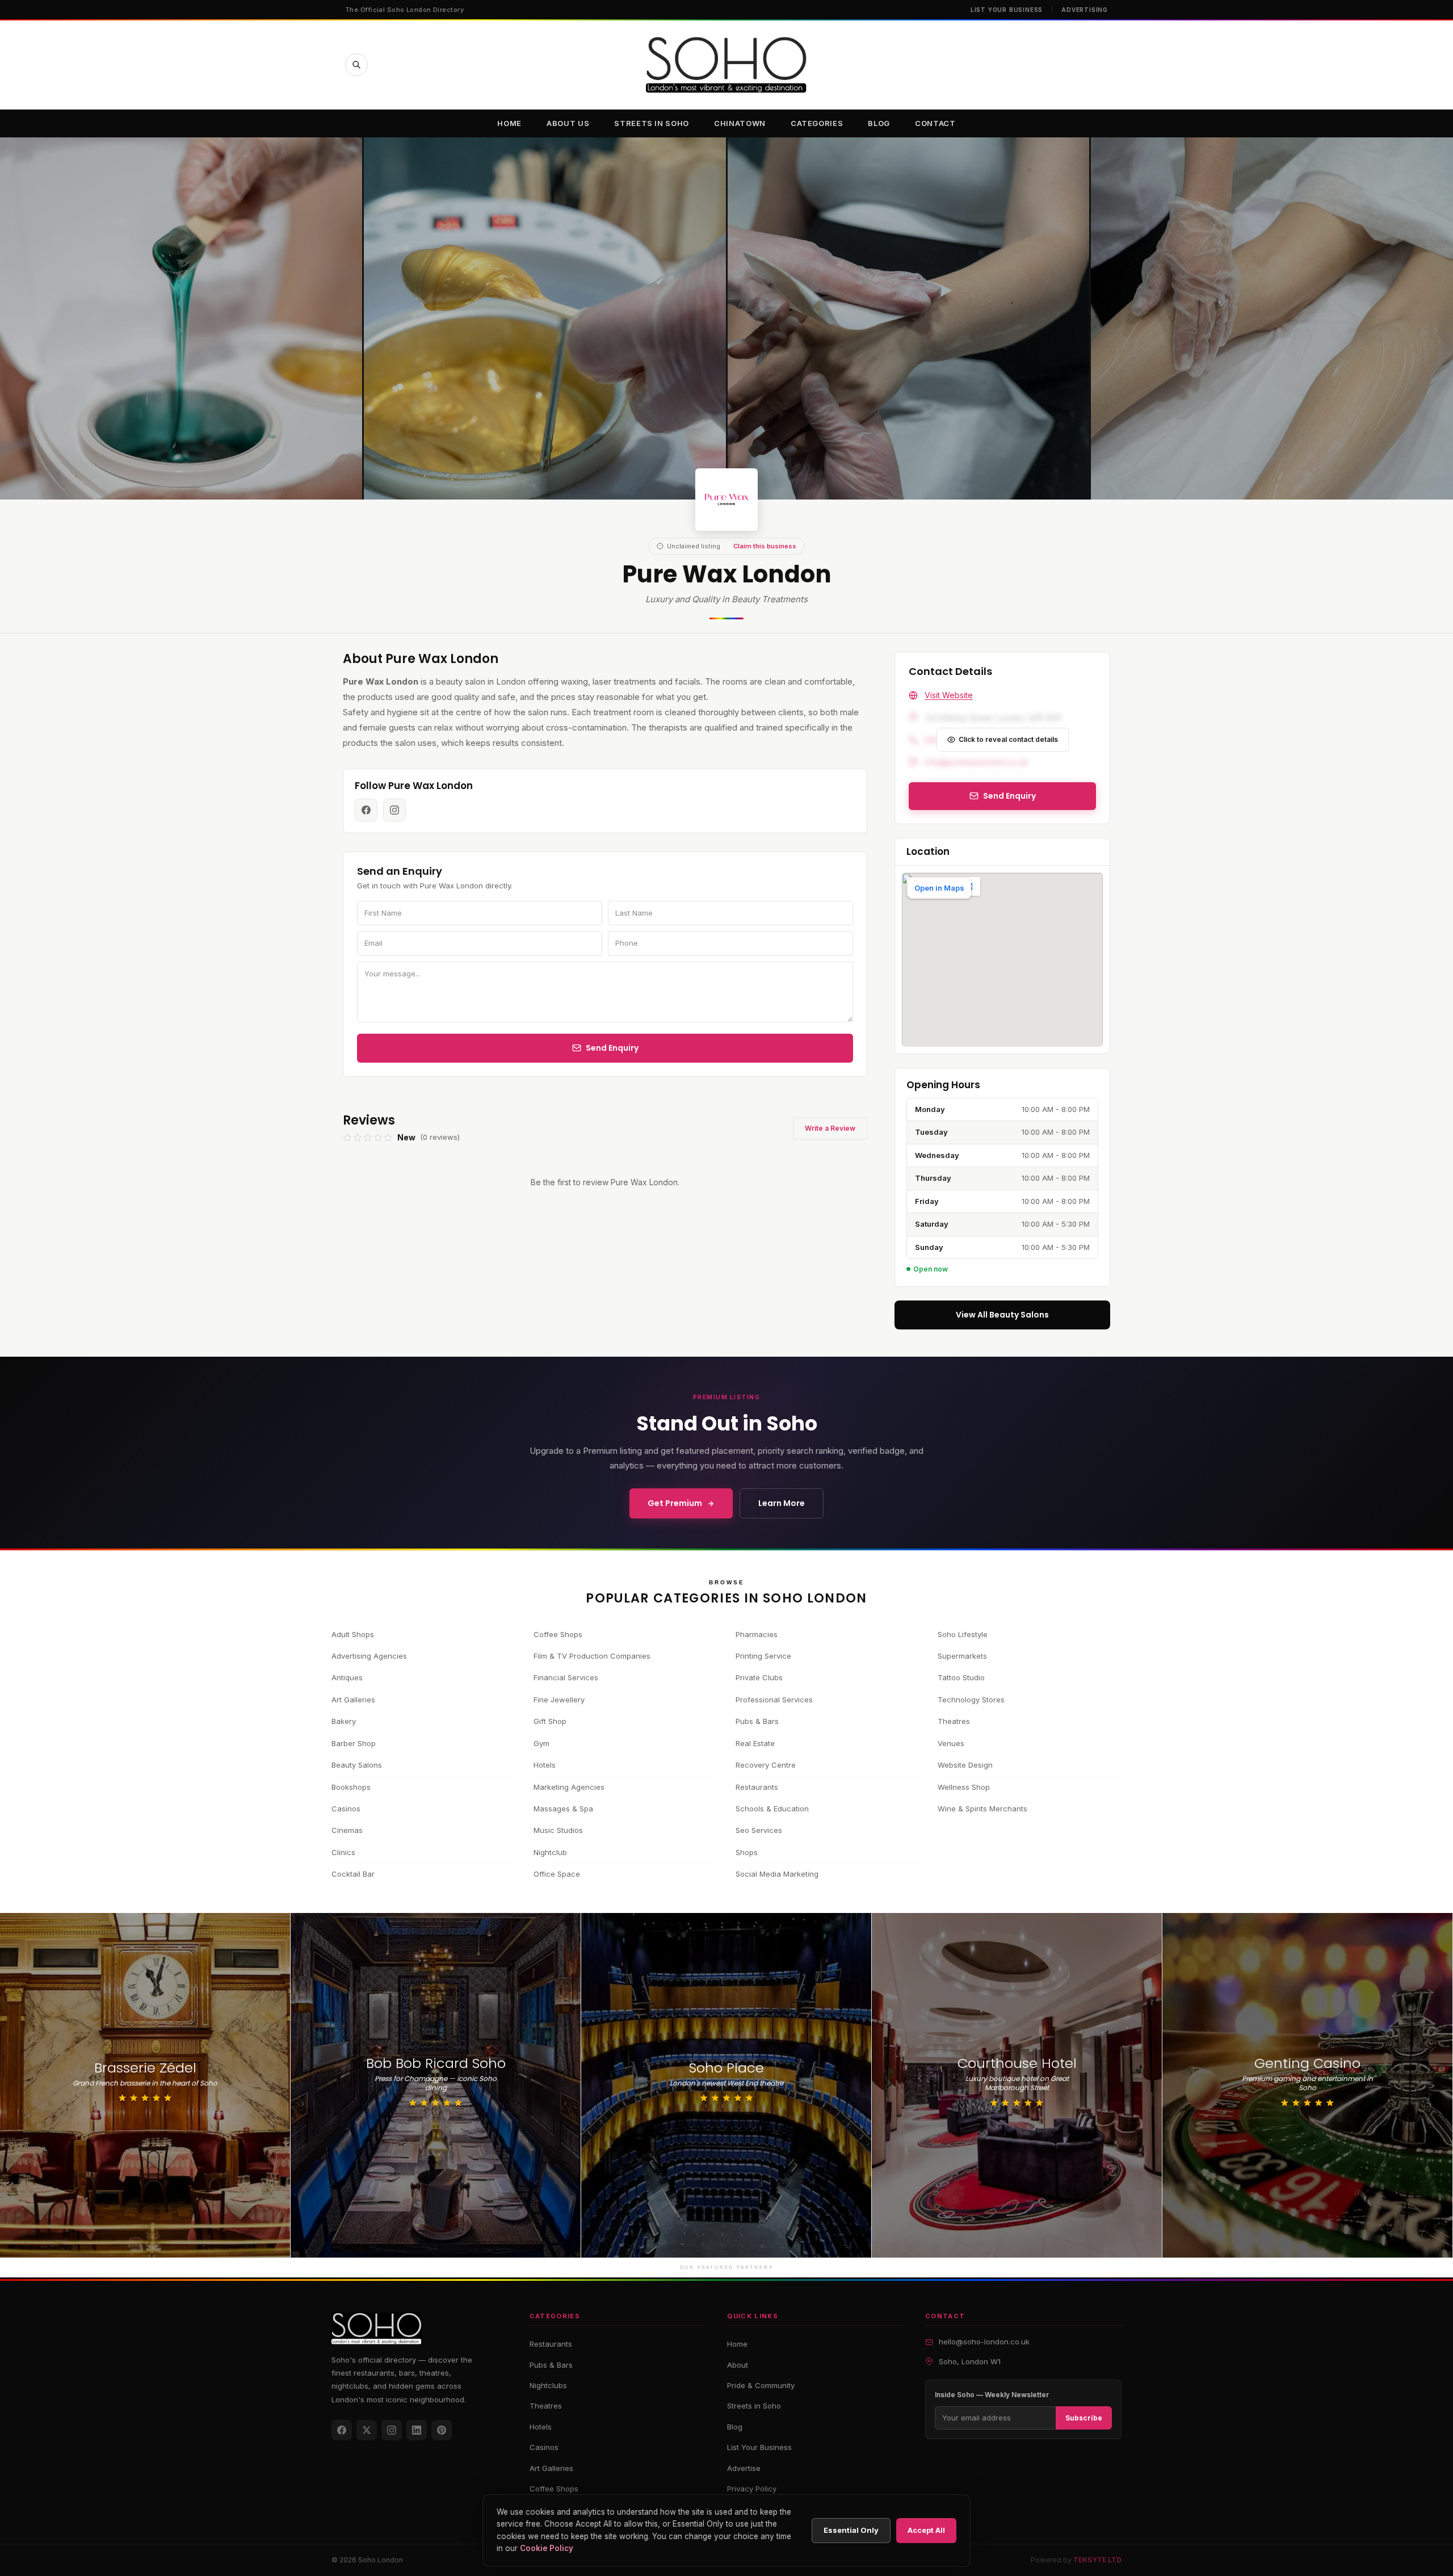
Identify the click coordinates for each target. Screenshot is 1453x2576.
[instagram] (394, 810)
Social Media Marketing (777, 1874)
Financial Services (566, 1677)
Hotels (545, 1765)
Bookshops (351, 1787)
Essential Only (851, 2530)
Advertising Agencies (369, 1656)
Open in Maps (939, 888)
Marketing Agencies (569, 1787)
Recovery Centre (766, 1765)
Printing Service (763, 1656)
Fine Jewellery (559, 1700)
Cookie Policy (547, 2548)
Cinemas (347, 1830)
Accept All (926, 2530)
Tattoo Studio (961, 1677)
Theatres (954, 1721)
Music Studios (558, 1830)
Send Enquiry (612, 1048)
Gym (541, 1743)
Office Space (557, 1874)
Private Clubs (759, 1677)
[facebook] (366, 810)
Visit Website (949, 695)
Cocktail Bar (353, 1874)
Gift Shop (550, 1721)
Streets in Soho (652, 123)
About (738, 2365)
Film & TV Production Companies (592, 1656)
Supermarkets (962, 1656)
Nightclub (550, 1852)
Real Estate (755, 1743)
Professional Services (774, 1700)
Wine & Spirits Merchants (982, 1809)
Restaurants (757, 1787)
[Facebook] (342, 2430)
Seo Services (759, 1830)
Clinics (343, 1852)
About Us (568, 123)
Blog (879, 123)
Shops (747, 1852)
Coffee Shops (558, 1634)
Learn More (782, 1503)
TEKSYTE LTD (1097, 2560)
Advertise (744, 2468)
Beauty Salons (357, 1765)
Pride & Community (761, 2385)
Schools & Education (772, 1809)
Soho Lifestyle (963, 1634)
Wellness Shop (964, 1787)
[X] (367, 2430)
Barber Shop (354, 1743)
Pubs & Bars (757, 1721)
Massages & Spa (563, 1809)
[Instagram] (392, 2430)
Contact (935, 123)
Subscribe (1084, 2418)
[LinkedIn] (417, 2430)
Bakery (344, 1721)
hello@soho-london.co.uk (984, 2342)
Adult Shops (353, 1634)
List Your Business (1007, 10)
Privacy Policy (752, 2489)
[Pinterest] (442, 2430)
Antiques (347, 1677)
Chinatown (740, 123)
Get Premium (675, 1503)
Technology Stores (971, 1700)
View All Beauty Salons (1002, 1315)
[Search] (356, 65)
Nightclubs (548, 2385)
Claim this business (765, 546)
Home (509, 123)
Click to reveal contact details (1008, 739)
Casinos (346, 1809)
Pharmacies (757, 1634)
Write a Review (830, 1128)
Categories (817, 123)
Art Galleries (353, 1700)
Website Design (965, 1765)
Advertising (1085, 10)
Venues (951, 1743)
